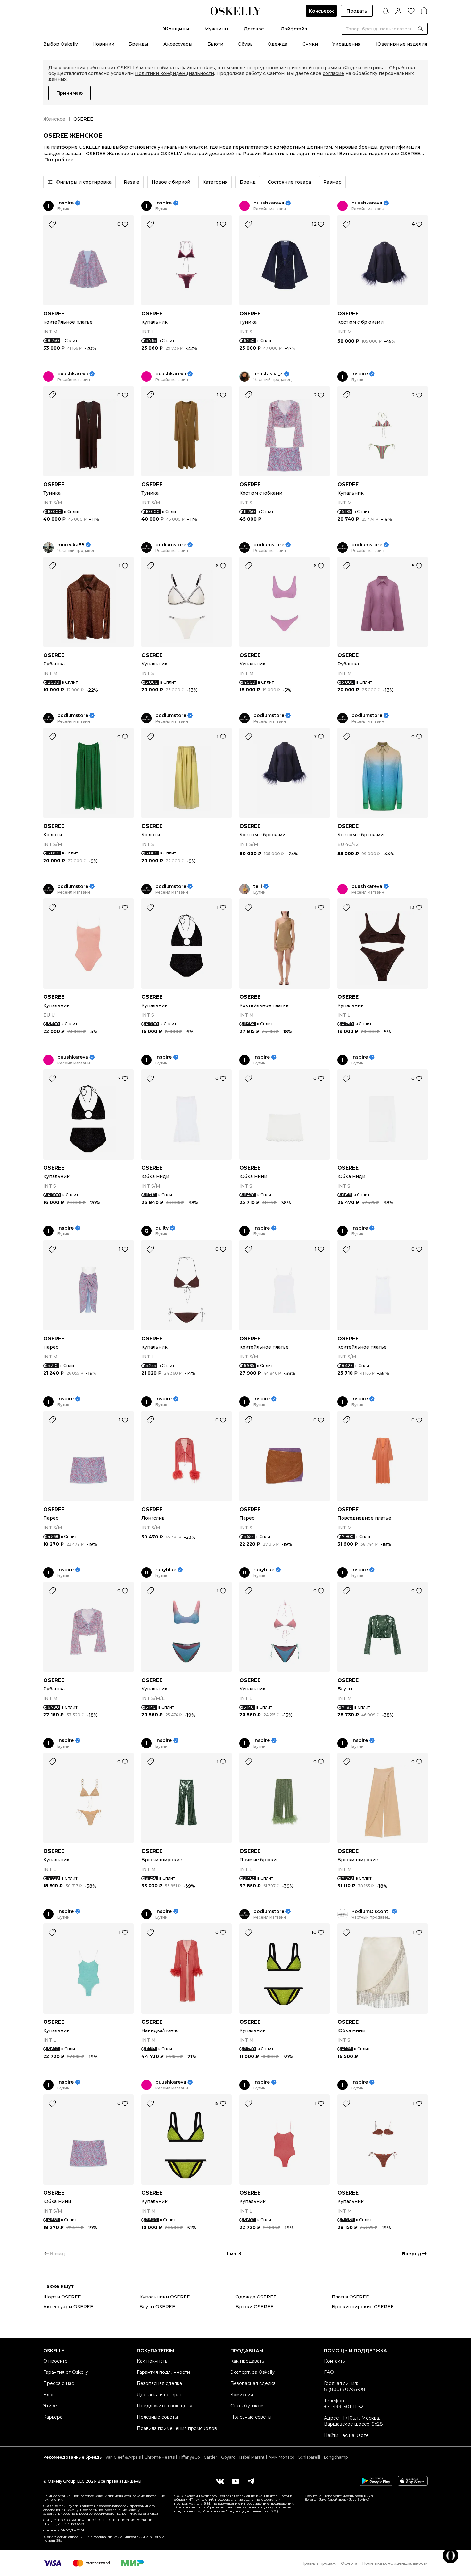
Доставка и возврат (159, 2395)
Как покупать (152, 2361)
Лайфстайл (294, 29)
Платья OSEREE (350, 2297)
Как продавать (247, 2361)
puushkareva (269, 203)
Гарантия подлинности (163, 2372)
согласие (333, 73)
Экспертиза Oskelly (252, 2372)
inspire (66, 203)
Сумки (310, 44)
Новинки (103, 44)
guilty (162, 1228)
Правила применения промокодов (177, 2428)
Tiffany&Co (189, 2457)
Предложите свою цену (165, 2406)
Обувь (245, 44)
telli (258, 886)
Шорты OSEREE (62, 2297)
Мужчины (216, 29)
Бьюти (215, 44)
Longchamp (336, 2457)
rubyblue (166, 1570)
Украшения (346, 44)
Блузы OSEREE (157, 2307)
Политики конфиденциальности (174, 73)
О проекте (55, 2361)
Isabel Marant (252, 2457)
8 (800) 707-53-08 (345, 2389)
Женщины (176, 29)
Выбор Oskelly (61, 44)
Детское (254, 29)
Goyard (228, 2457)
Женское (54, 119)
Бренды (138, 44)
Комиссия (242, 2395)
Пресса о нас (59, 2383)
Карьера (53, 2417)
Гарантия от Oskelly (66, 2372)
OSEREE (54, 314)
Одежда (277, 44)
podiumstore (171, 545)
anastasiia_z (268, 374)
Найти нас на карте (346, 2435)
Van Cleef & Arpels (123, 2457)
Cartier (211, 2457)
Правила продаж (319, 2563)
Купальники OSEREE (165, 2297)
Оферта (349, 2563)
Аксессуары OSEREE (68, 2307)
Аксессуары (178, 44)
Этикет (51, 2406)
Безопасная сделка (159, 2383)
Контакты (335, 2361)
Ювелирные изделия (402, 44)
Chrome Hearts (160, 2457)
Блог (49, 2395)
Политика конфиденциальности (395, 2563)
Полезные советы (157, 2417)
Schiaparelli (309, 2457)
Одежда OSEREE (256, 2297)
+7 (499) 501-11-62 (344, 2407)
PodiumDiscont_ (371, 1911)
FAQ (329, 2372)
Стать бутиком (247, 2406)
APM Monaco (281, 2457)
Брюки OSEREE (255, 2307)
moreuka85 (71, 545)
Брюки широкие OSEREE (363, 2307)
